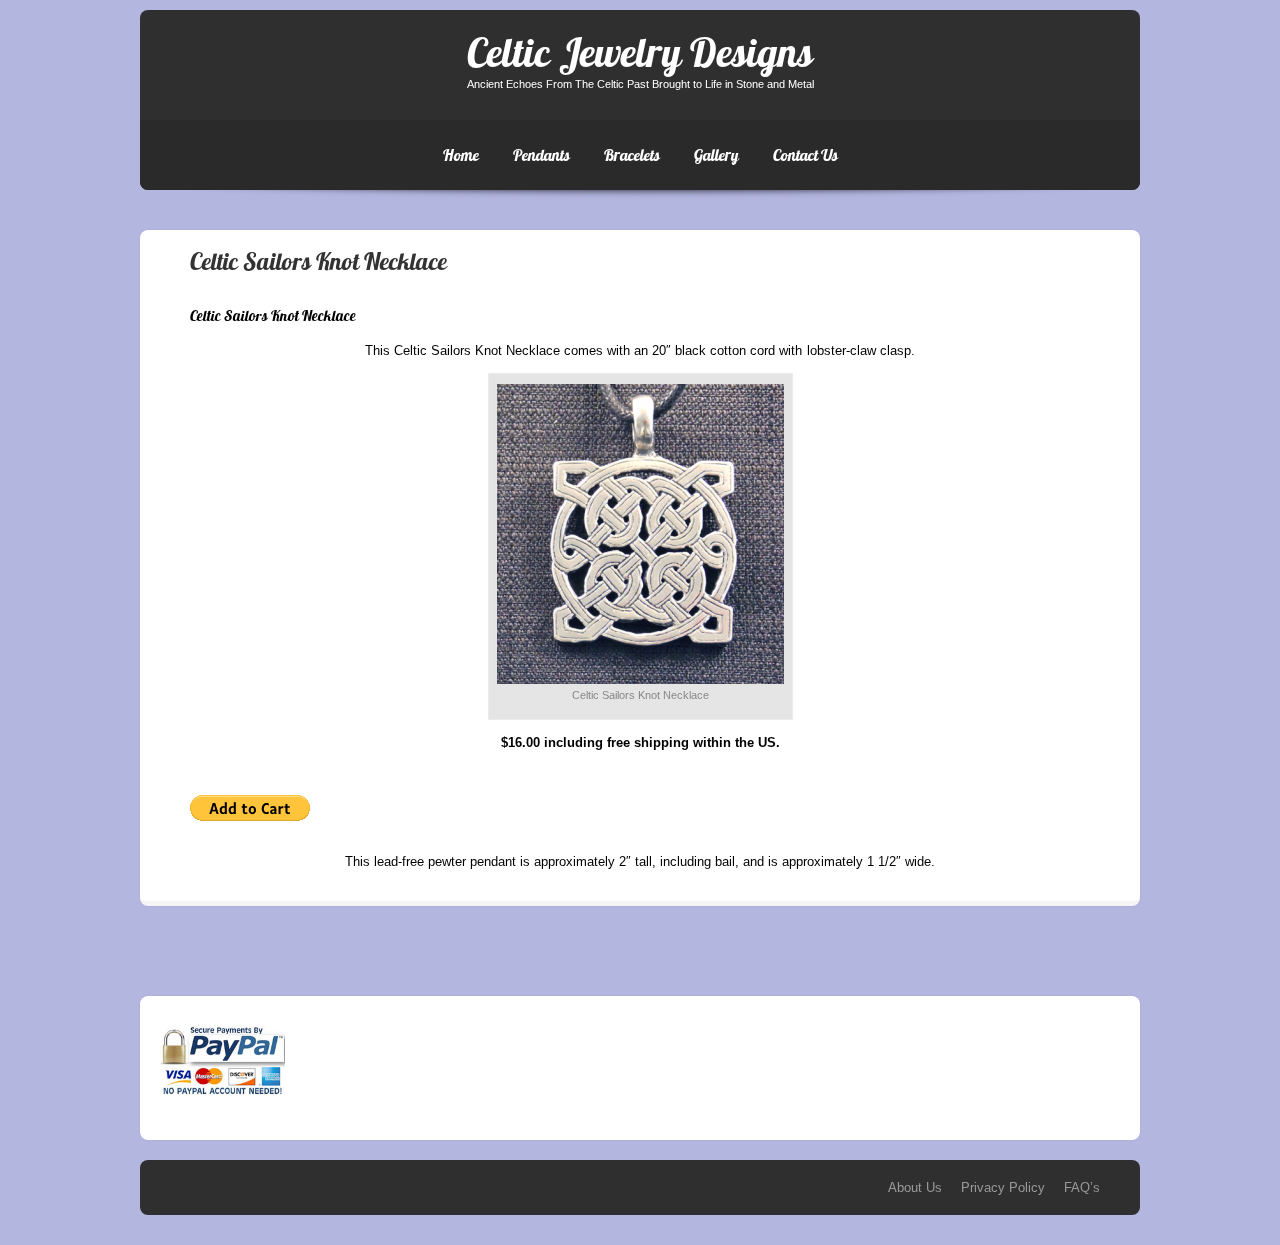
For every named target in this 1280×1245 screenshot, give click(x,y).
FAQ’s (1082, 1187)
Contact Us (805, 155)
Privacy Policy (1003, 1187)
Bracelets (632, 155)
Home (461, 155)
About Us (915, 1187)
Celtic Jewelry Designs (640, 52)
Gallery (716, 155)
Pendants (541, 155)
